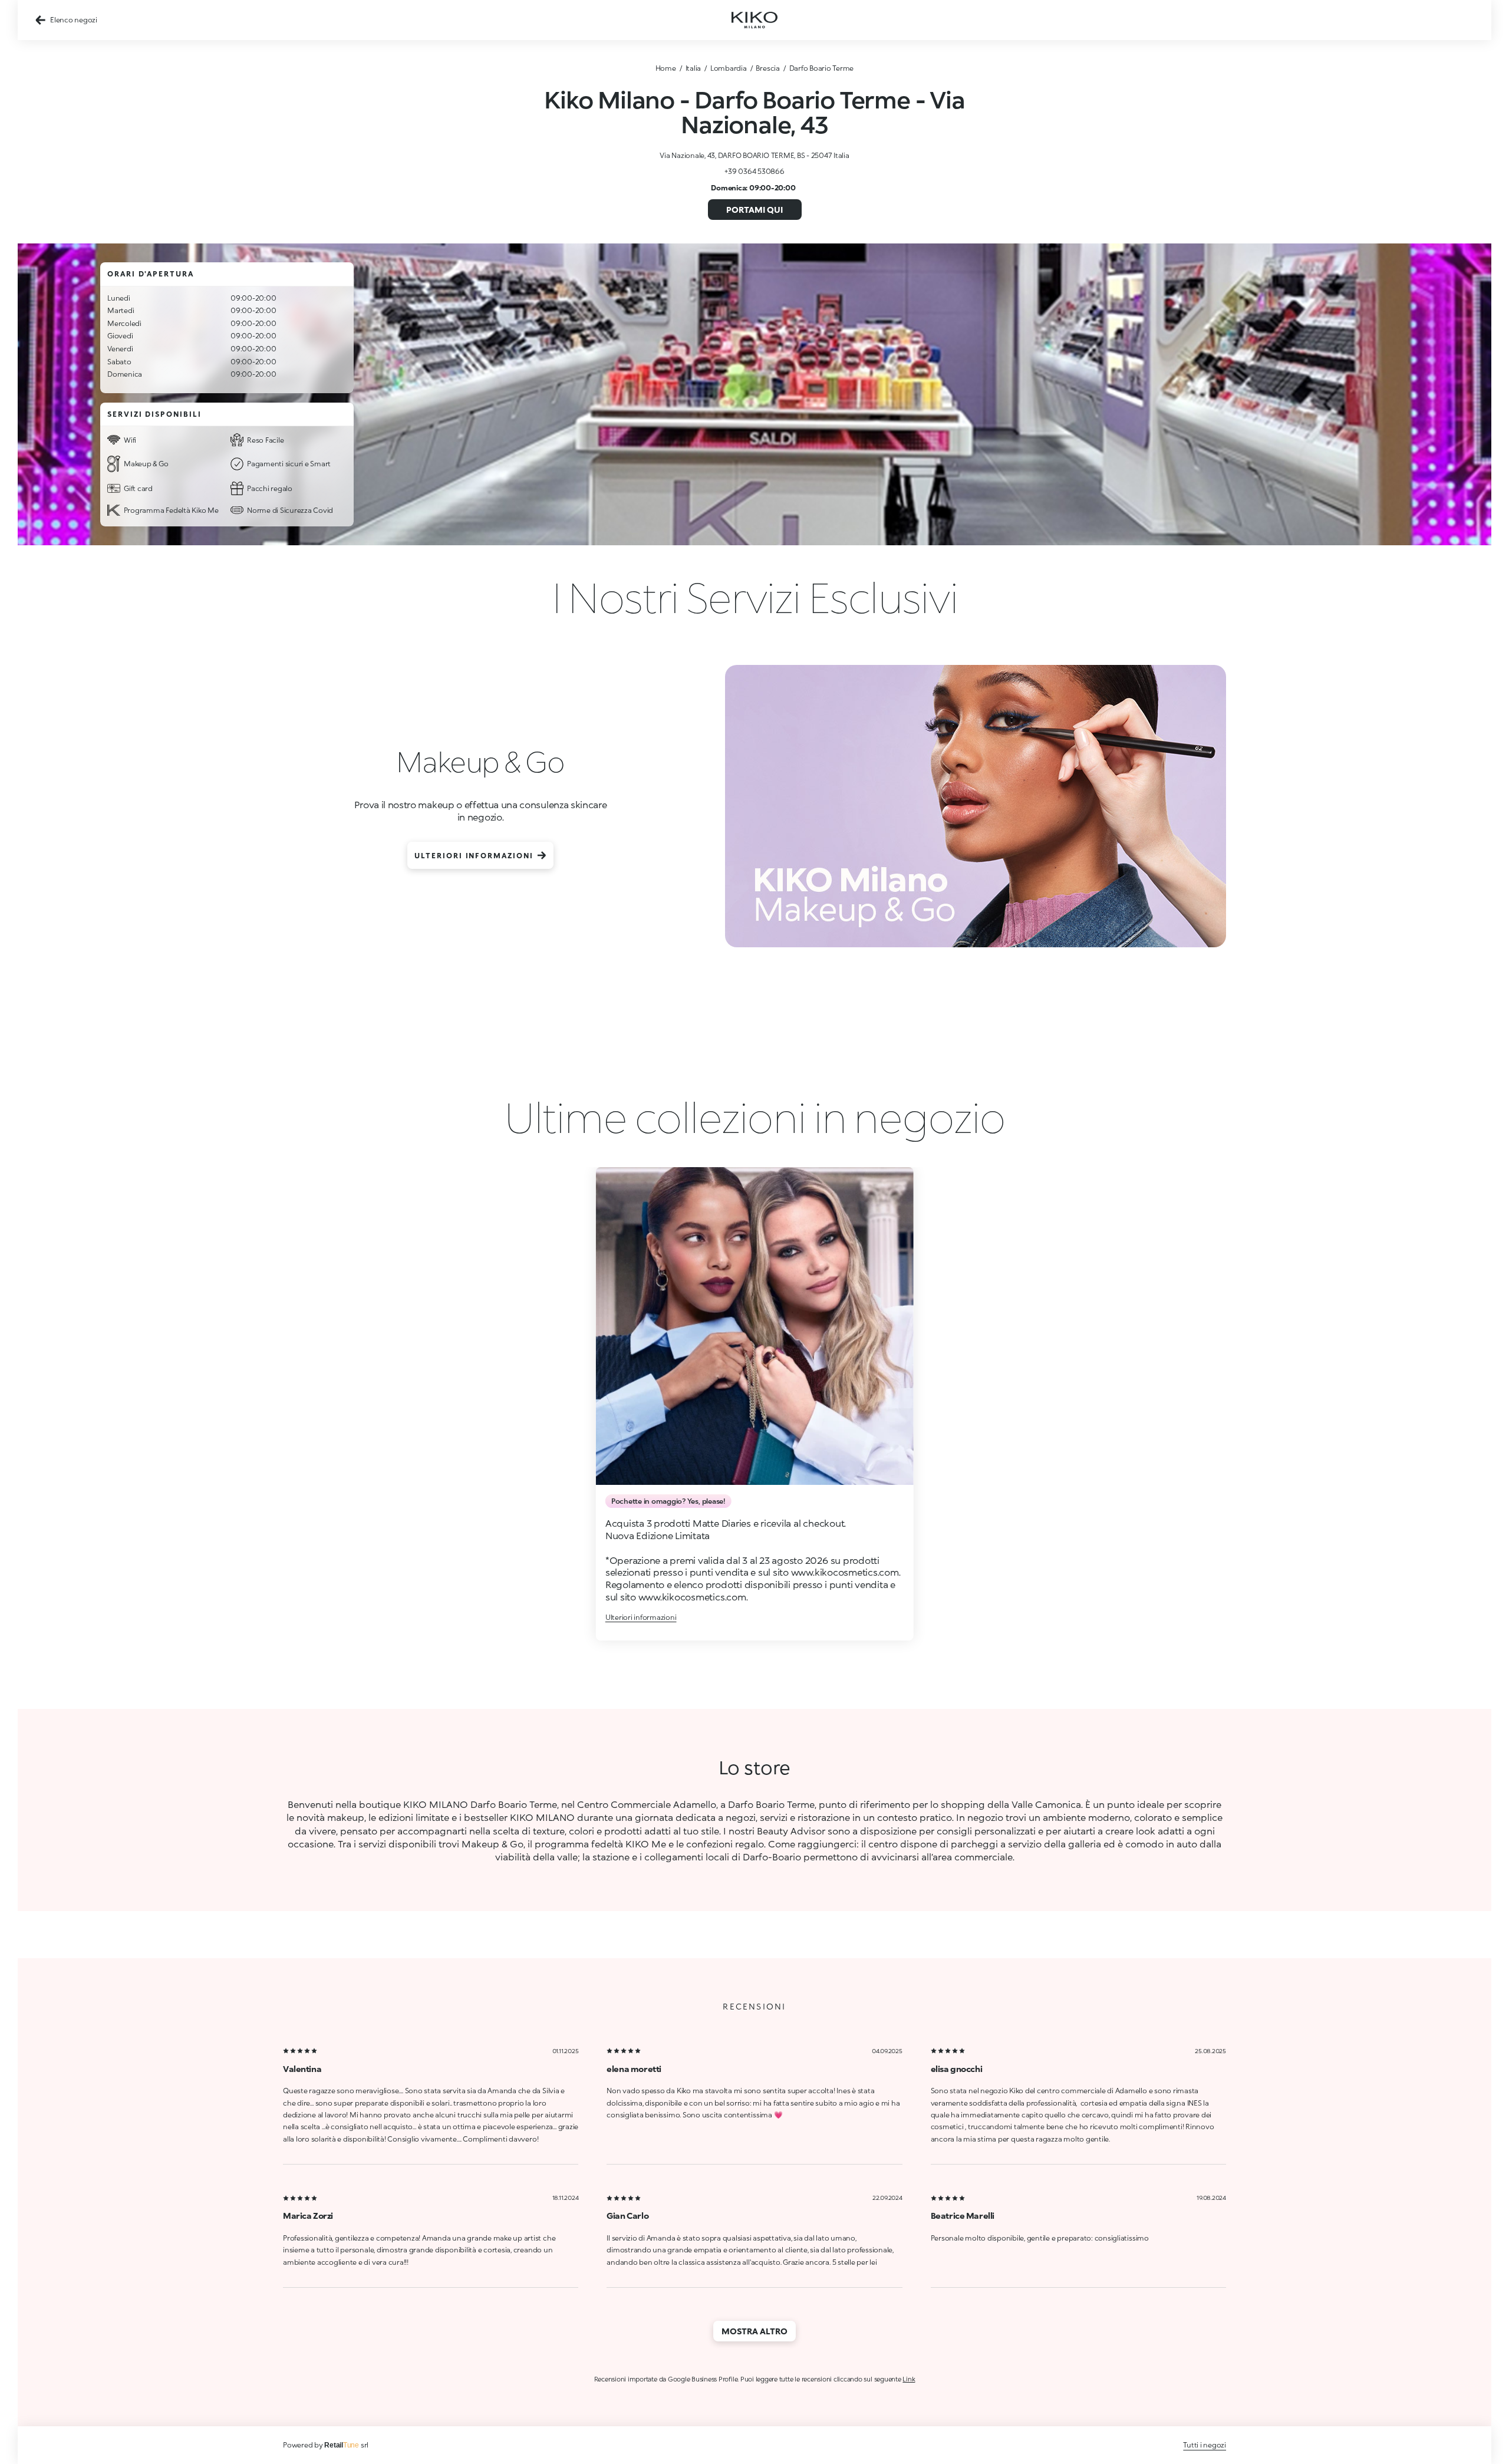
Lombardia (729, 68)
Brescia (767, 68)
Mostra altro (754, 2331)
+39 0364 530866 (754, 171)
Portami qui (754, 210)
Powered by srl (326, 2445)
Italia (693, 68)
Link (909, 2379)
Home (666, 68)
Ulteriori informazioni (474, 856)
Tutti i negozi (1205, 2445)
